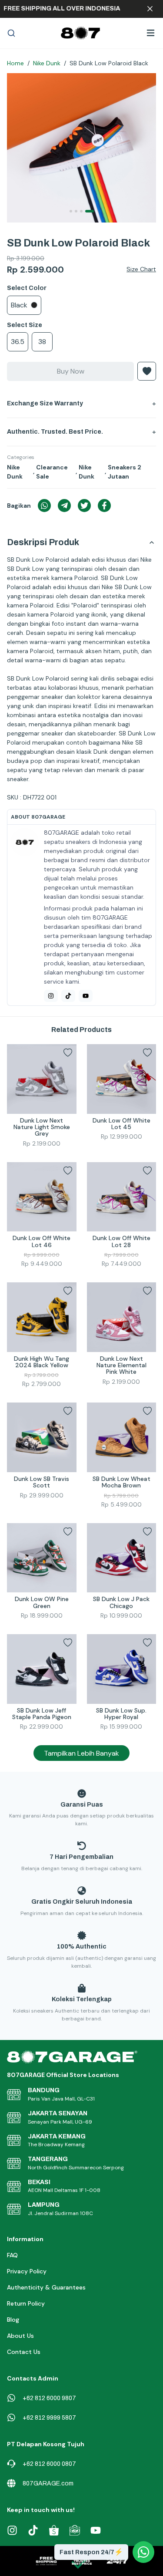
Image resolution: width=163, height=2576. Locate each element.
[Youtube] (86, 996)
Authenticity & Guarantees (46, 2287)
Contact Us (24, 2352)
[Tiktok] (68, 996)
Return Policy (26, 2303)
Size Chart (141, 269)
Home (15, 63)
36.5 (18, 342)
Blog (13, 2320)
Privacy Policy (27, 2271)
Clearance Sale (52, 472)
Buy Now (71, 371)
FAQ (12, 2255)
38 (42, 342)
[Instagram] (51, 996)
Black (19, 305)
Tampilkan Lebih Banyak (81, 1753)
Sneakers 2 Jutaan (125, 472)
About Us (20, 2336)
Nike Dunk (47, 63)
